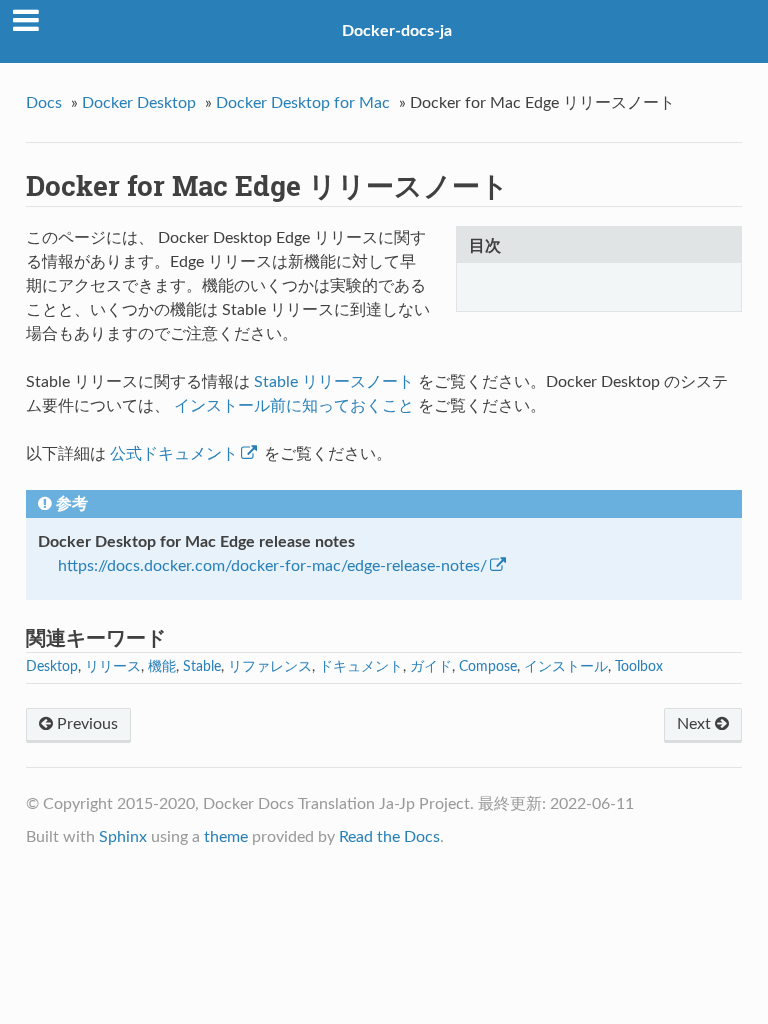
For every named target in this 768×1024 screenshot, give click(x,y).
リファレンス (270, 667)
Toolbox (639, 667)
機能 (162, 667)
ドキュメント (361, 667)
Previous (85, 724)
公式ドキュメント (174, 454)
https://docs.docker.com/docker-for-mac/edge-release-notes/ (272, 566)
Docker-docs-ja (397, 31)
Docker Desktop (139, 103)
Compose (488, 667)
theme (226, 837)
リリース (113, 667)
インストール (566, 667)
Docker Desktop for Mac (303, 103)
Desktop (52, 667)
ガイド (431, 667)
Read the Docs (389, 837)
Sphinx (123, 837)
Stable (202, 667)
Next (696, 724)
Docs (44, 103)
